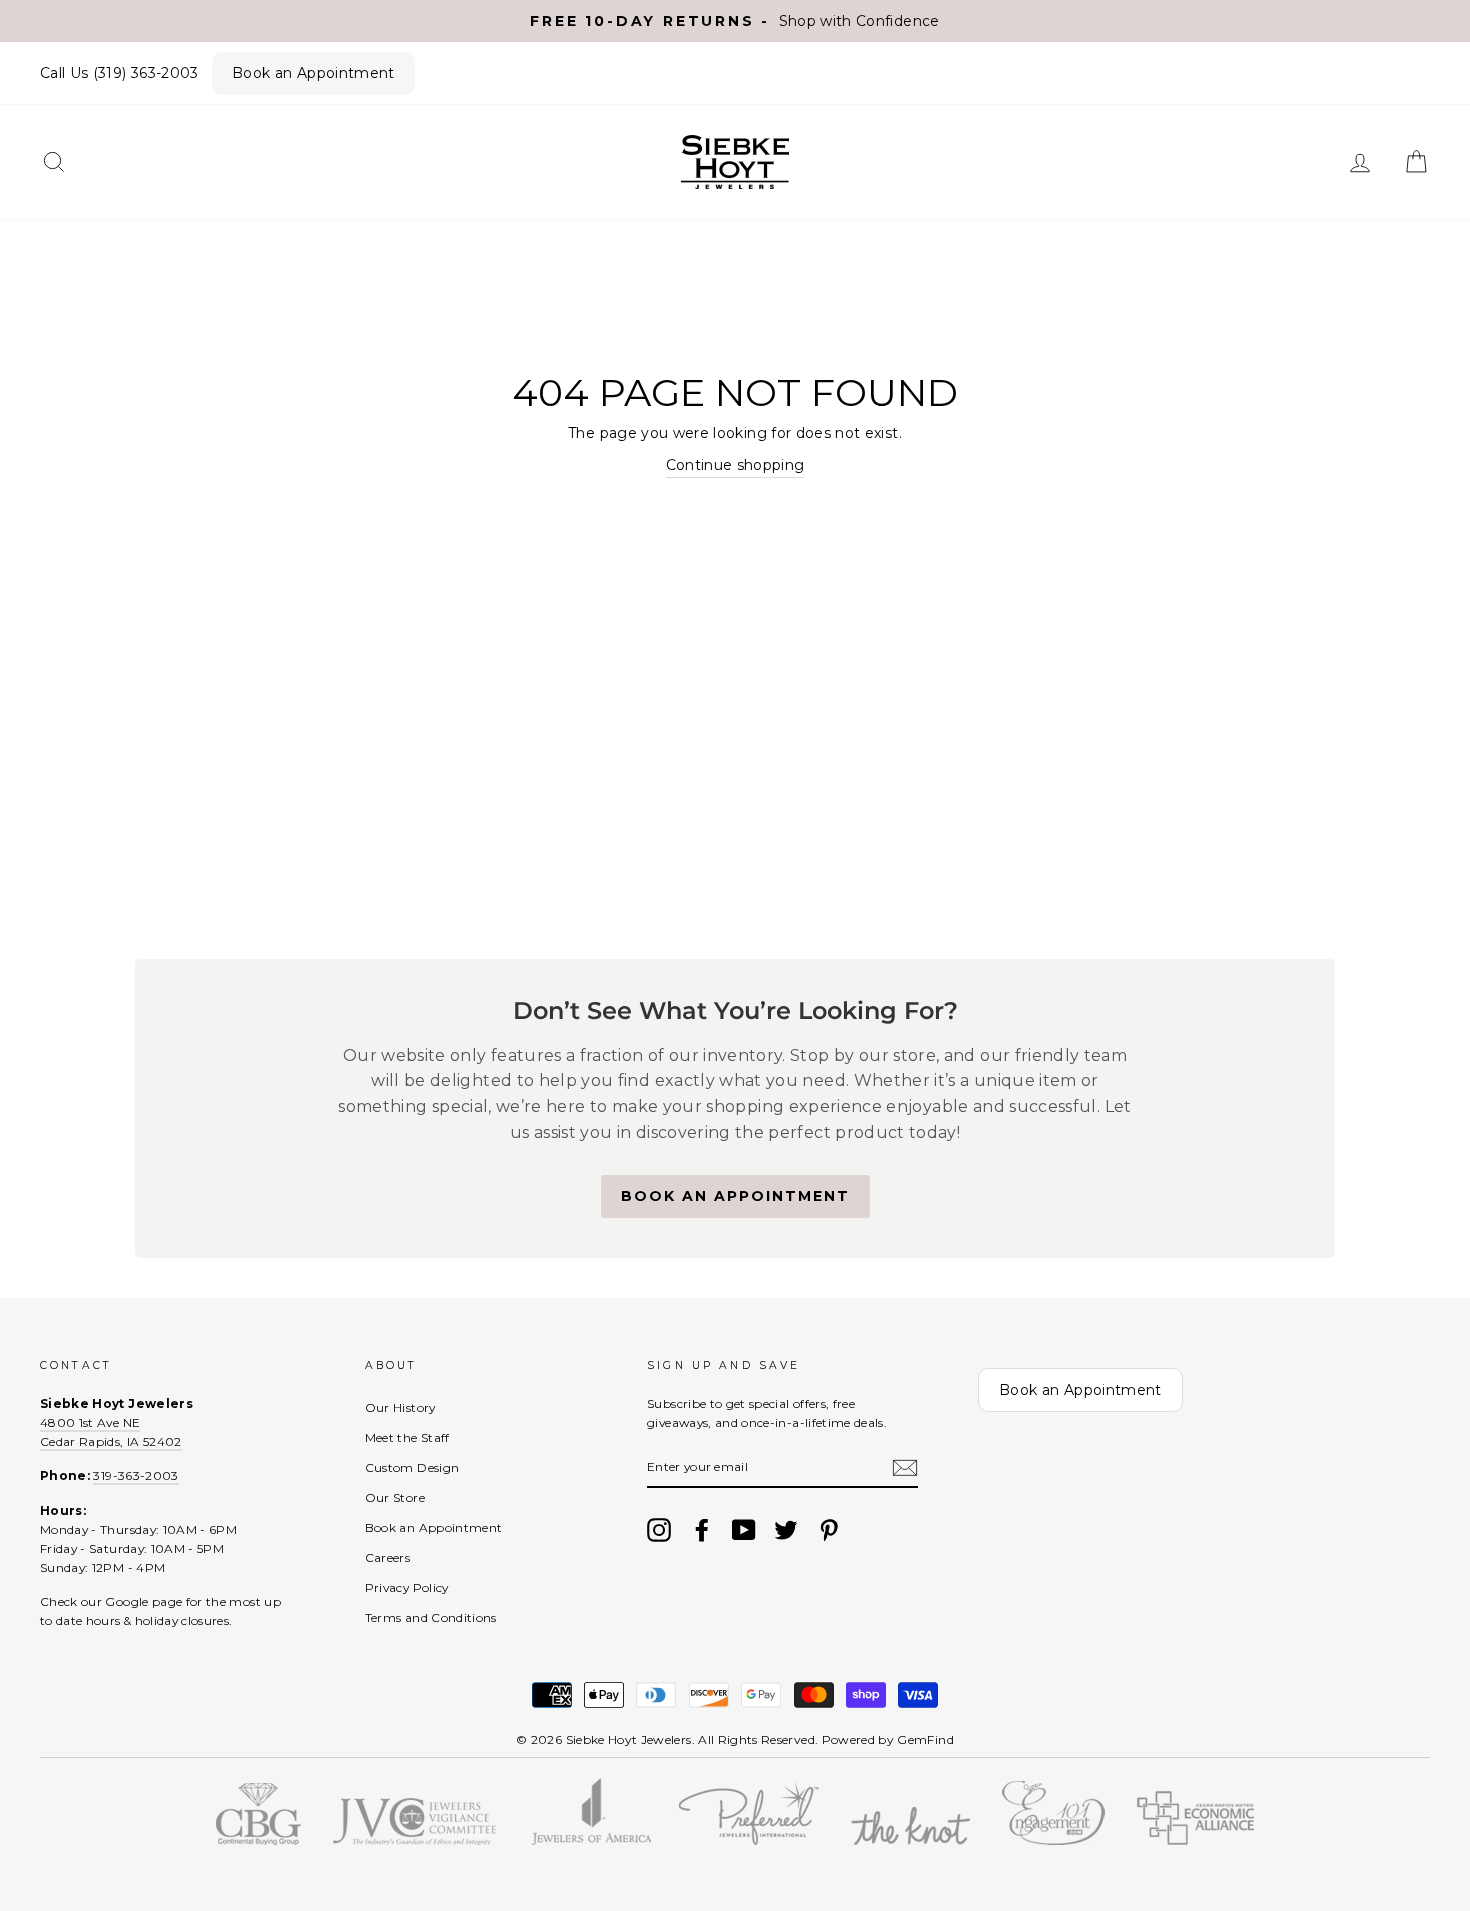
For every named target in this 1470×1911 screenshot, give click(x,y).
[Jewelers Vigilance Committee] (414, 1840)
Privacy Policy (407, 1587)
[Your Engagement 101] (1053, 1840)
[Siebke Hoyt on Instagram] (659, 1530)
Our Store (395, 1497)
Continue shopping (735, 465)
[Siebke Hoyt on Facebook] (702, 1530)
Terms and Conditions (431, 1617)
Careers (387, 1557)
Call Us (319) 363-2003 (119, 73)
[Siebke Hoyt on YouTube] (744, 1530)
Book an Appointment (313, 73)
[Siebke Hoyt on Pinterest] (829, 1530)
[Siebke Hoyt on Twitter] (786, 1530)
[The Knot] (910, 1840)
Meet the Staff (407, 1437)
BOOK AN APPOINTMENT (735, 1196)
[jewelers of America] (591, 1840)
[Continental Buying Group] (258, 1840)
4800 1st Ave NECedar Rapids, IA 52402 (111, 1432)
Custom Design (412, 1467)
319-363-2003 (135, 1475)
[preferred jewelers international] (749, 1840)
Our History (400, 1407)
